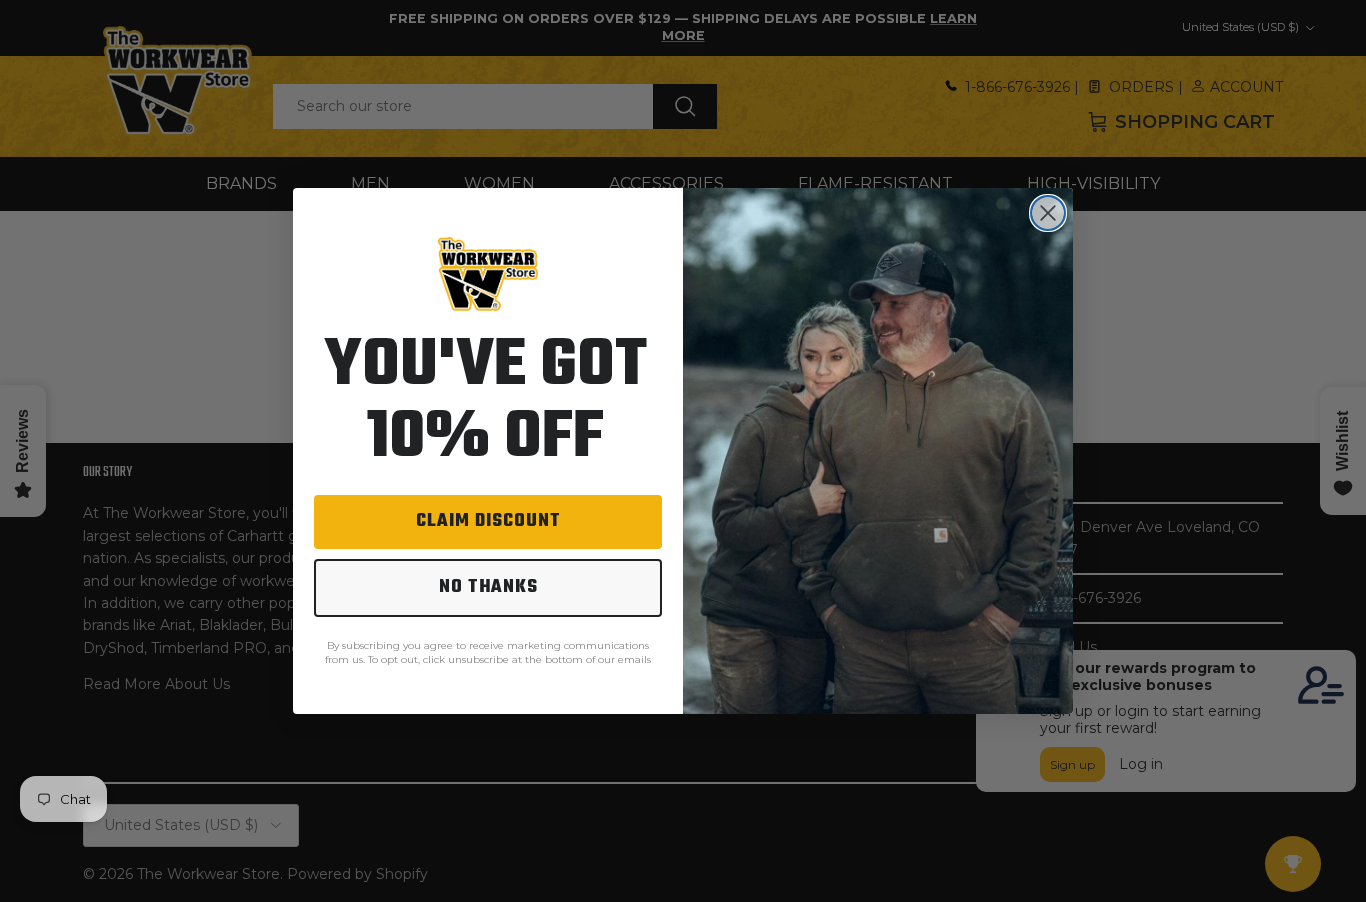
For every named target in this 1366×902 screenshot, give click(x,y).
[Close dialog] (1048, 213)
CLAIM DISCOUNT (488, 521)
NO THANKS (488, 587)
